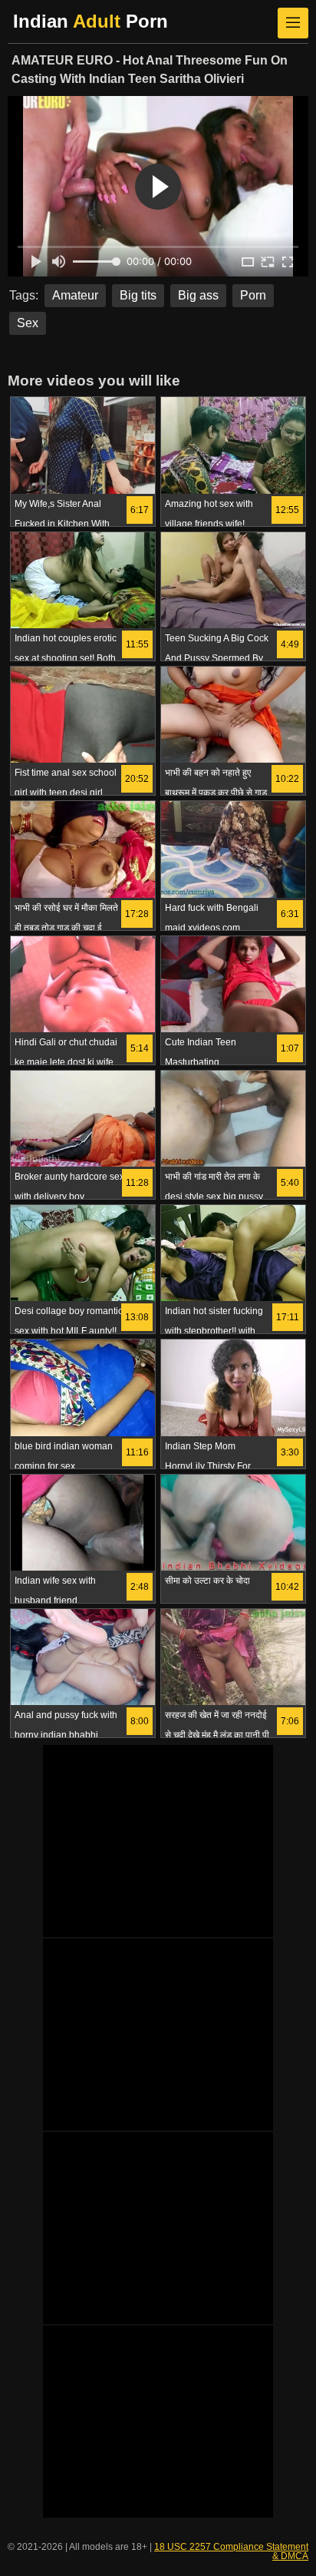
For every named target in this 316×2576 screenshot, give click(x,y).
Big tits (138, 295)
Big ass (198, 295)
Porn (253, 295)
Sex (28, 323)
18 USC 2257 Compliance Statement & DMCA (231, 2551)
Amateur (75, 295)
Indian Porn (91, 21)
